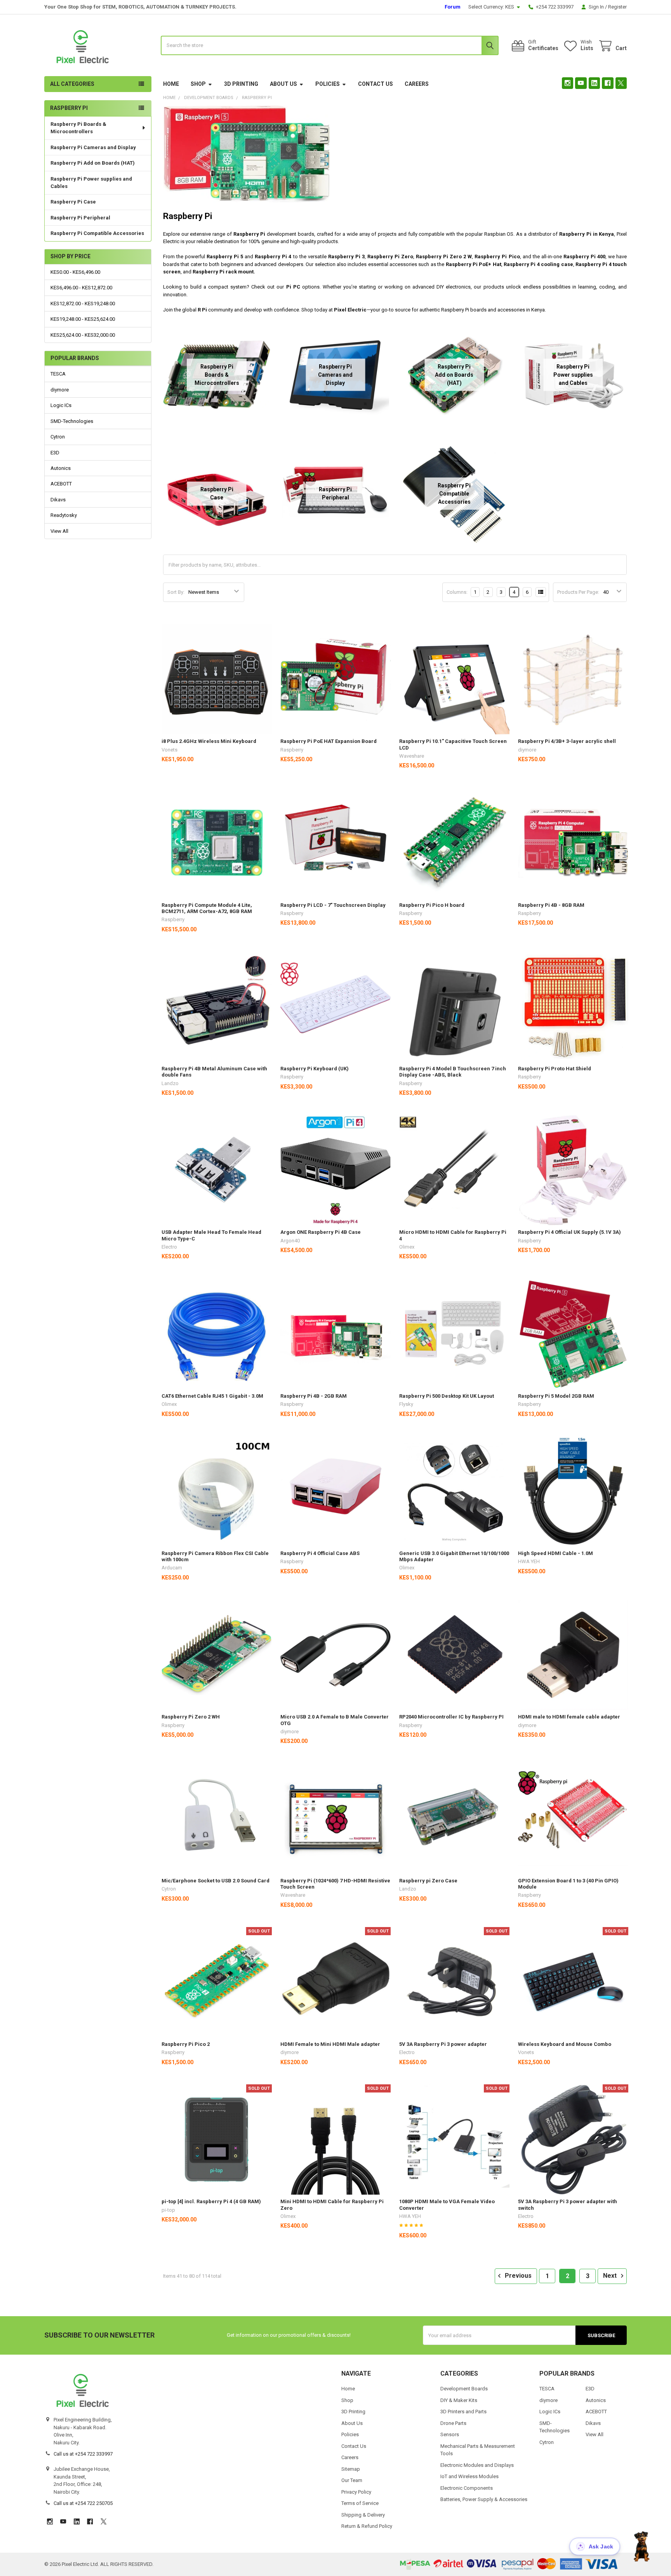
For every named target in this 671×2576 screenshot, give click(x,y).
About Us (283, 84)
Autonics (61, 468)
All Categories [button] (72, 84)
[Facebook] (608, 83)
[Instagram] (568, 83)
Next (611, 2276)
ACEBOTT (61, 484)
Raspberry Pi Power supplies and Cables (91, 183)
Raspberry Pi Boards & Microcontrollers (78, 128)
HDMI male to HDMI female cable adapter (569, 1717)
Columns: (457, 592)
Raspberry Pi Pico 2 (186, 2044)
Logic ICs (61, 405)
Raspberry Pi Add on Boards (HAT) (93, 163)
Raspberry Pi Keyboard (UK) (315, 1069)
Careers (417, 84)
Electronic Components (467, 2488)
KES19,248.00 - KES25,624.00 (83, 319)
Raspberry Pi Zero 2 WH (191, 1717)
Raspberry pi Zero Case (428, 1881)
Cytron (58, 437)
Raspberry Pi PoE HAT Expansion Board (329, 741)
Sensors (450, 2434)
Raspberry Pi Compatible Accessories (97, 233)
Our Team (352, 2480)
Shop (198, 84)
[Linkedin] (594, 83)
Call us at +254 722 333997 (83, 2454)
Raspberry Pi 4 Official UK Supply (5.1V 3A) (569, 1232)
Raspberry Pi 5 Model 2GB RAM (556, 1396)
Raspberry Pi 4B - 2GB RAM (314, 1396)
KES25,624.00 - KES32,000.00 (83, 335)
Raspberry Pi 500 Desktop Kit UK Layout (447, 1396)
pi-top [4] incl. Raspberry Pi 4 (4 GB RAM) (211, 2201)
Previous (517, 2276)
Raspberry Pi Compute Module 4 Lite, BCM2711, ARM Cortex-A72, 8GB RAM (207, 908)
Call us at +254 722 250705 (83, 2503)
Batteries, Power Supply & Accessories (484, 2499)
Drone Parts (453, 2423)
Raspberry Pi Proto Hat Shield (555, 1069)
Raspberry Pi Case (73, 202)
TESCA (58, 374)
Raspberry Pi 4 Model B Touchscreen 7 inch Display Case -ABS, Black (453, 1072)
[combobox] (330, 45)
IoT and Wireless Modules (469, 2476)
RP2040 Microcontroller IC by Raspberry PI (451, 1717)
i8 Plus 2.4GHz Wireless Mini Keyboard (209, 741)
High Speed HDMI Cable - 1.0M (555, 1553)
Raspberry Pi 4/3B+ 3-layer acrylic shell (567, 741)
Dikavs (58, 500)
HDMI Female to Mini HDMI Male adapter (330, 2044)
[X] (621, 83)
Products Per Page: (578, 592)
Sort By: (176, 592)
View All (59, 531)
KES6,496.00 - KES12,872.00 (81, 288)
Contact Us (375, 84)
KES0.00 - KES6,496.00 (75, 272)
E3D (55, 453)
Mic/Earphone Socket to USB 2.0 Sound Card (216, 1881)
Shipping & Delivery (363, 2515)
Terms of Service (360, 2503)
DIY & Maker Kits (459, 2400)
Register (617, 7)
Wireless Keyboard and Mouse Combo (565, 2044)
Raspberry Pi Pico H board (432, 905)
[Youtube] (581, 83)
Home (171, 84)
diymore (60, 390)
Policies (328, 84)
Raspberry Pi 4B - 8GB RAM (551, 905)
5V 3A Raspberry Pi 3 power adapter (443, 2044)
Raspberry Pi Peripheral (80, 218)
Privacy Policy (356, 2492)
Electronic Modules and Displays (477, 2465)
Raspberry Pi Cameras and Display (93, 147)
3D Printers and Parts (463, 2412)
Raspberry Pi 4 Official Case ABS (320, 1553)
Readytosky (64, 515)
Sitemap (351, 2469)
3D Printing (241, 84)
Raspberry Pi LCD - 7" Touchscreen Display (333, 905)
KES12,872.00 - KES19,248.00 (83, 304)
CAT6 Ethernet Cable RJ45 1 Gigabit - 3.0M (212, 1396)
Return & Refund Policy (367, 2526)
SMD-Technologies (72, 421)
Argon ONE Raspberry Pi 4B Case (321, 1232)
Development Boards (464, 2389)
